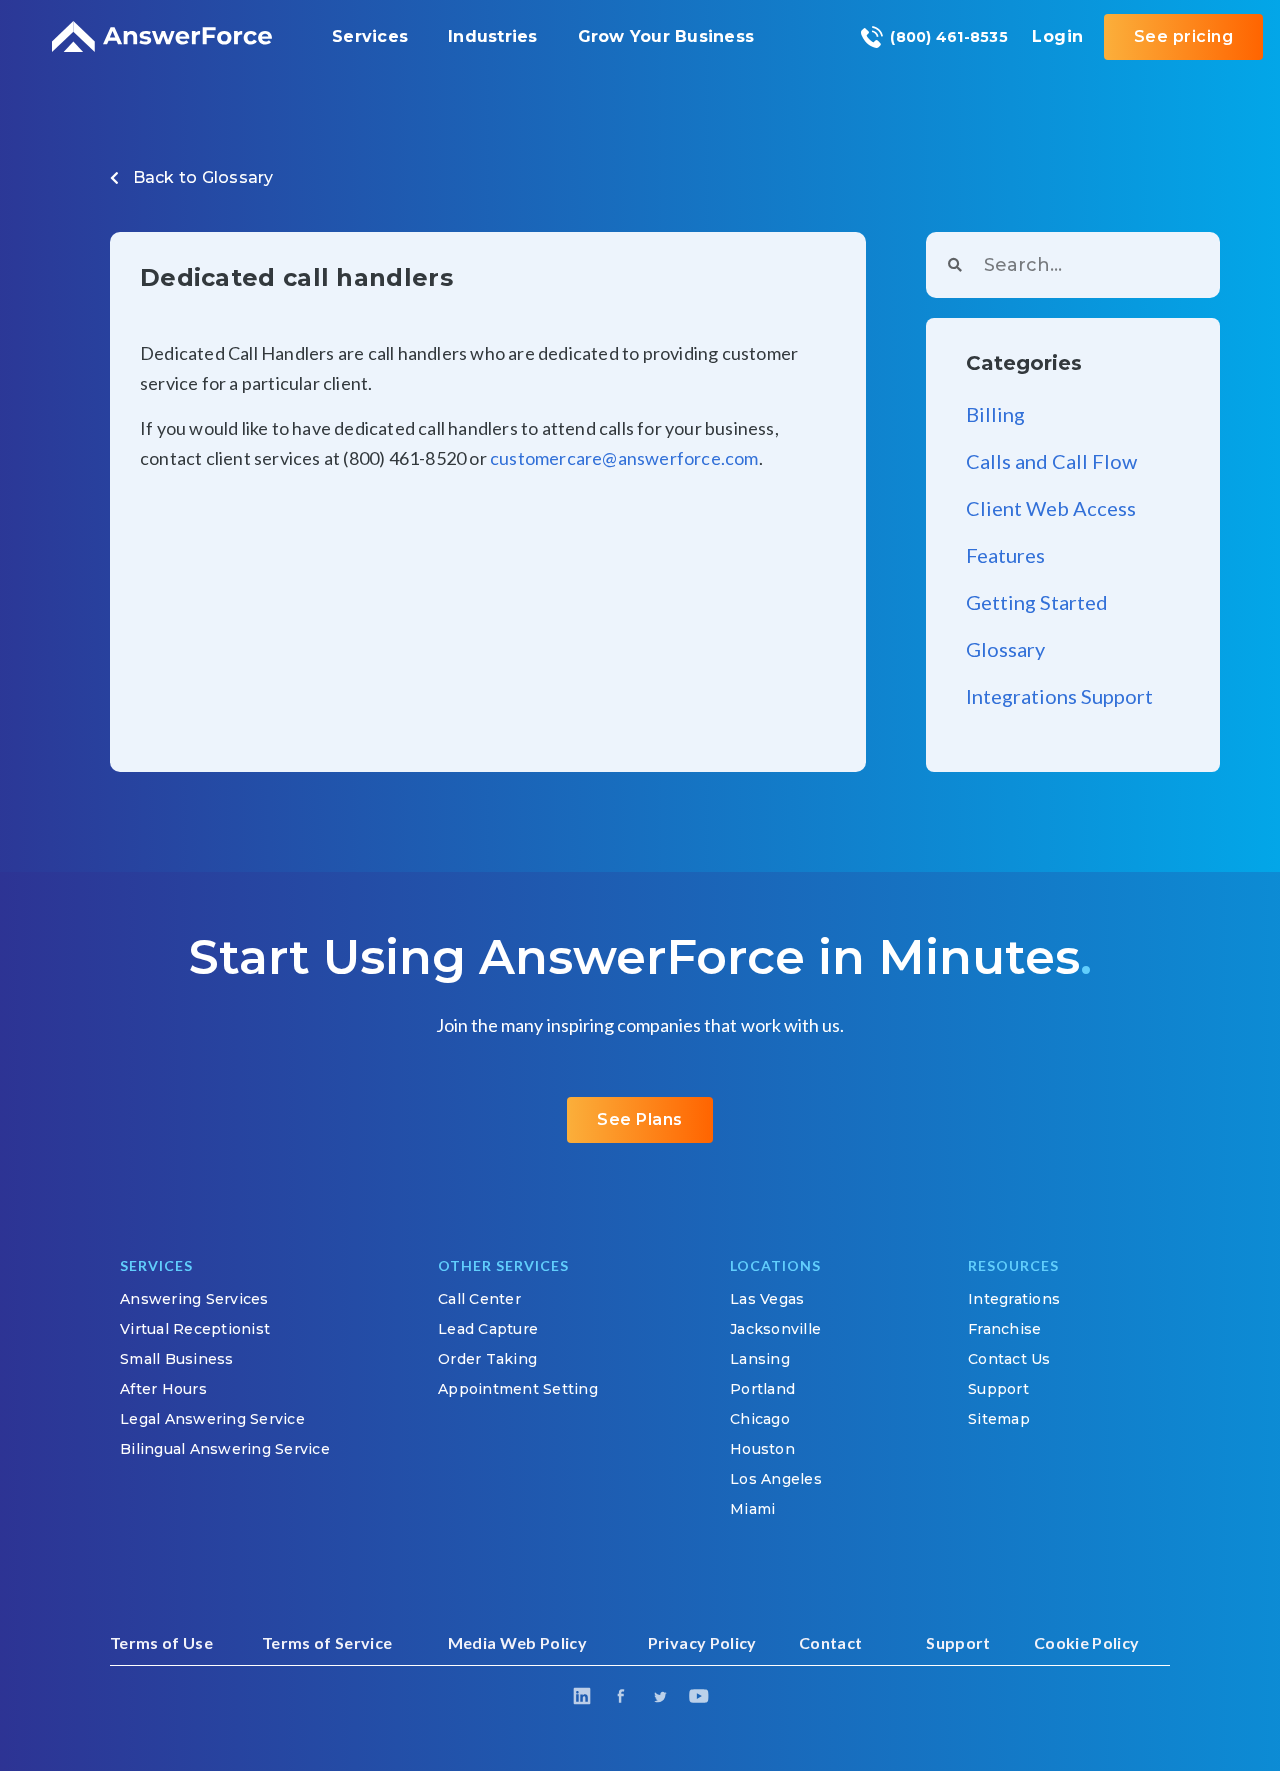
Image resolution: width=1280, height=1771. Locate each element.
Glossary (238, 177)
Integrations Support (1059, 696)
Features (1005, 555)
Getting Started (1037, 602)
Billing (995, 414)
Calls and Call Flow (1051, 461)
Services (370, 36)
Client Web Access (1051, 508)
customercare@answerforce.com (624, 458)
